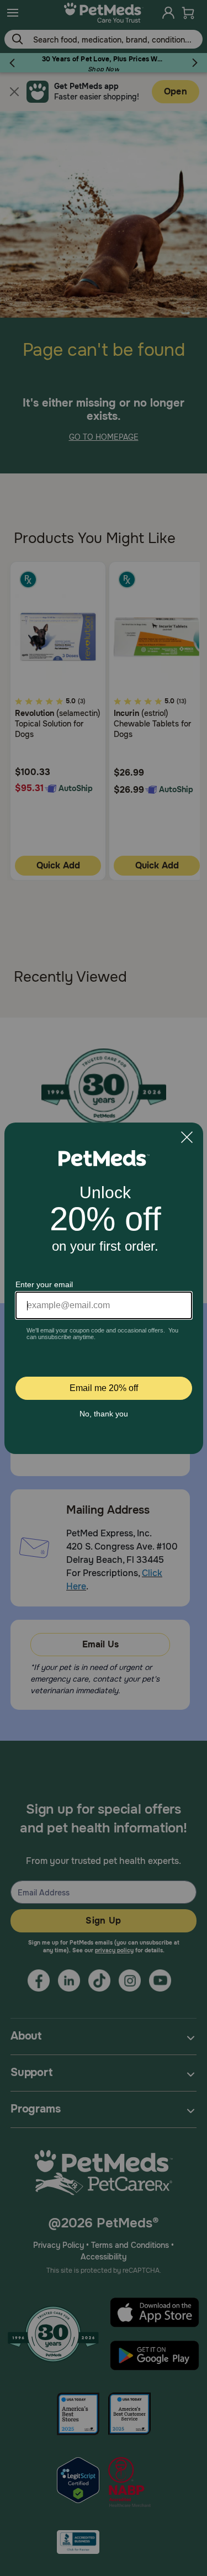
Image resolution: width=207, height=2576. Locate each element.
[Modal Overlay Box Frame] (104, 1288)
